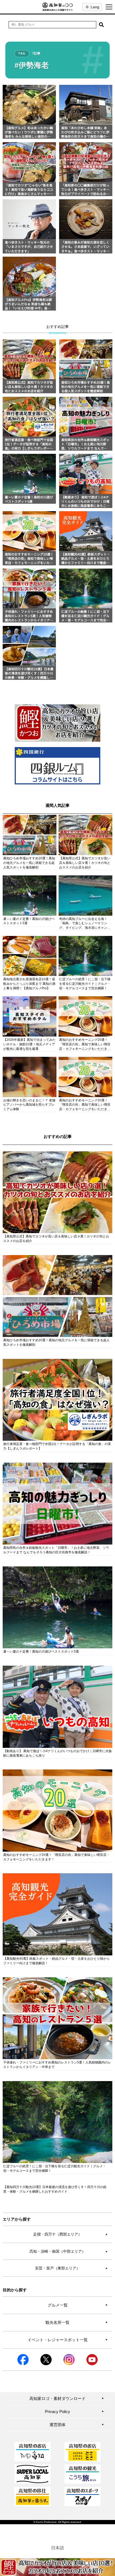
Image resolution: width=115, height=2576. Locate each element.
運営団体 (77, 2425)
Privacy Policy (74, 2412)
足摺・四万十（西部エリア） (70, 2234)
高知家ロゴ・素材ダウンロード (67, 2398)
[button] (101, 25)
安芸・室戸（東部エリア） (71, 2268)
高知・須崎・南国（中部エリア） (69, 2251)
